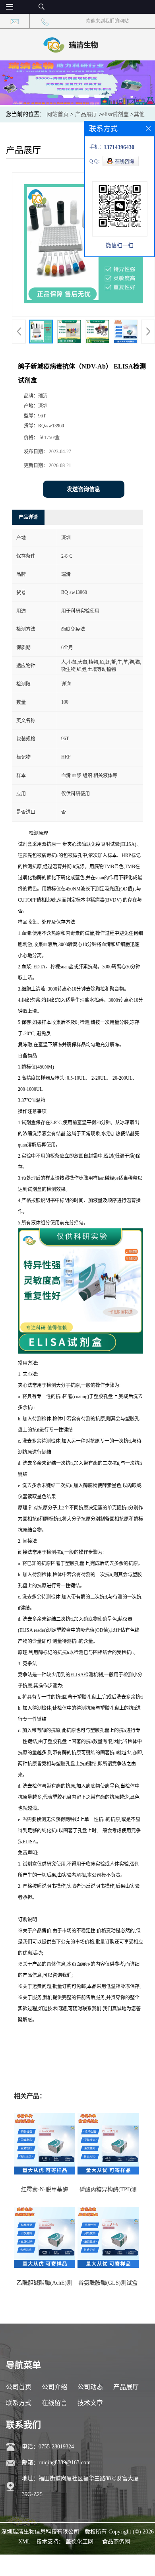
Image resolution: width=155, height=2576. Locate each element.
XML (24, 2542)
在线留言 (54, 2403)
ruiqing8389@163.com (65, 2463)
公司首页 (19, 2387)
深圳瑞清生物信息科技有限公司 (40, 2532)
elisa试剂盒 (115, 114)
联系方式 (19, 2403)
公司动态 (90, 2387)
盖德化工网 (79, 2542)
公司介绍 (54, 2387)
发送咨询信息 (83, 489)
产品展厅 (86, 114)
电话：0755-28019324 (48, 2447)
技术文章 (90, 2403)
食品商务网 (116, 2542)
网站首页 (58, 114)
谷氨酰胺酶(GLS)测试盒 (108, 2283)
